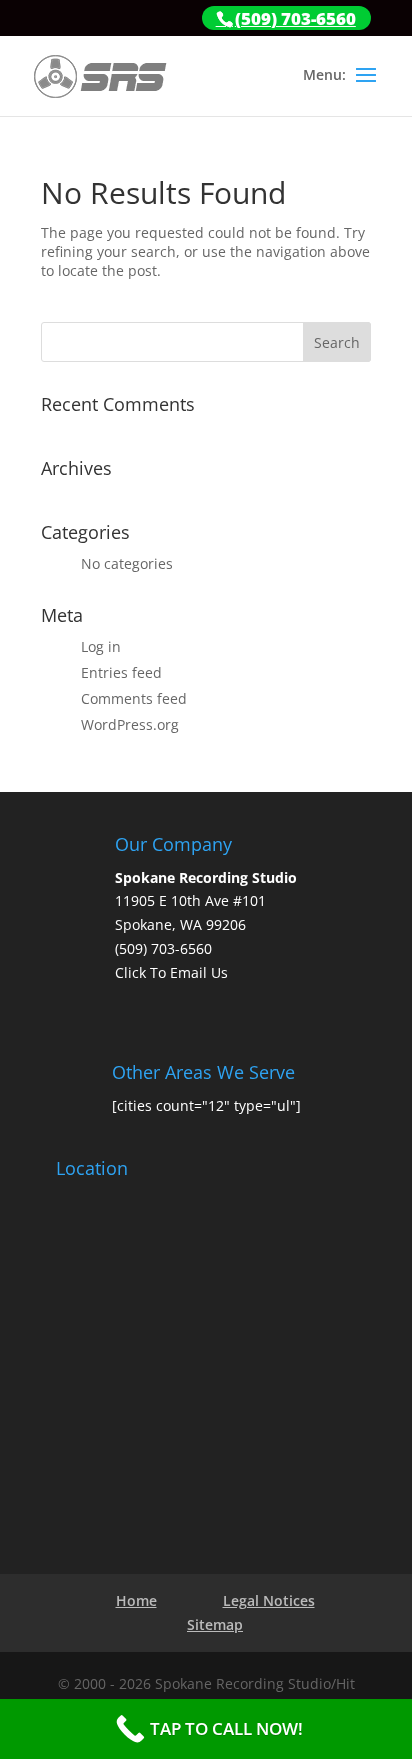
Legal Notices (269, 1600)
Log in (101, 646)
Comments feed (134, 698)
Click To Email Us (171, 972)
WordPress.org (130, 724)
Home (136, 1600)
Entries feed (121, 672)
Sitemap (215, 1624)
